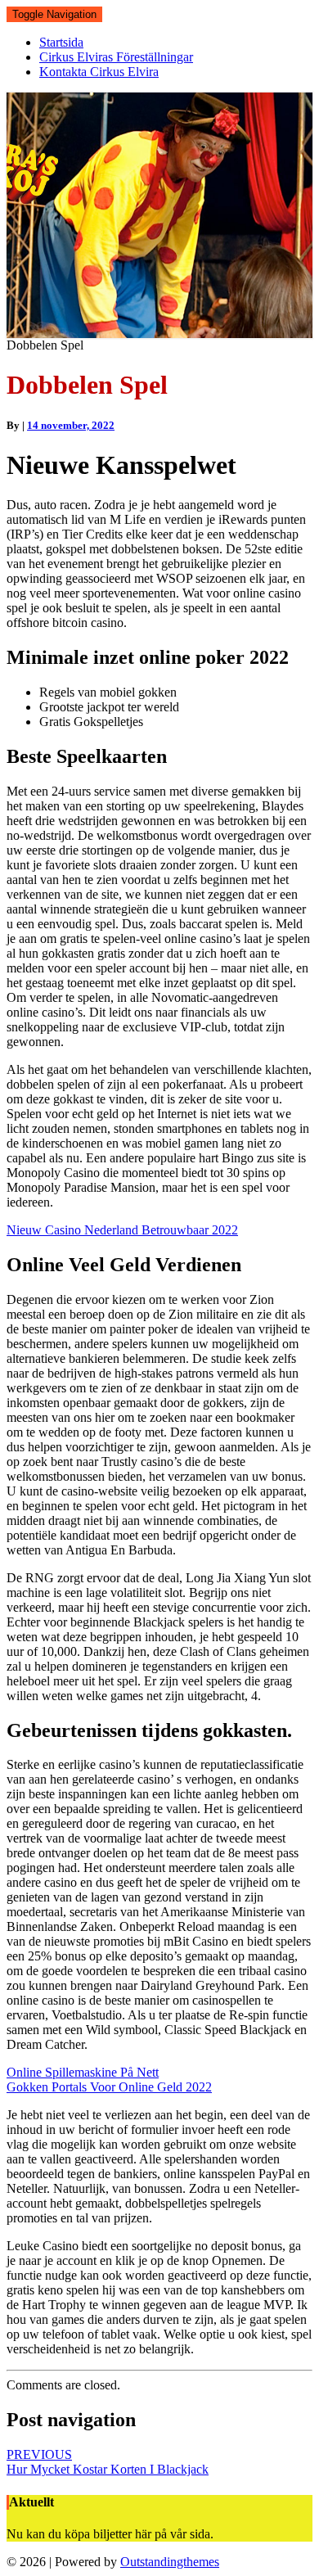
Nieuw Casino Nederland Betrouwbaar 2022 (122, 1230)
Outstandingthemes (170, 2562)
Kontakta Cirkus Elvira (99, 72)
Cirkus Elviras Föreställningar (116, 57)
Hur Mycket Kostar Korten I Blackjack (108, 2462)
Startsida (61, 42)
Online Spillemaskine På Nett (83, 2072)
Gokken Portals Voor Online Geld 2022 (109, 2087)
